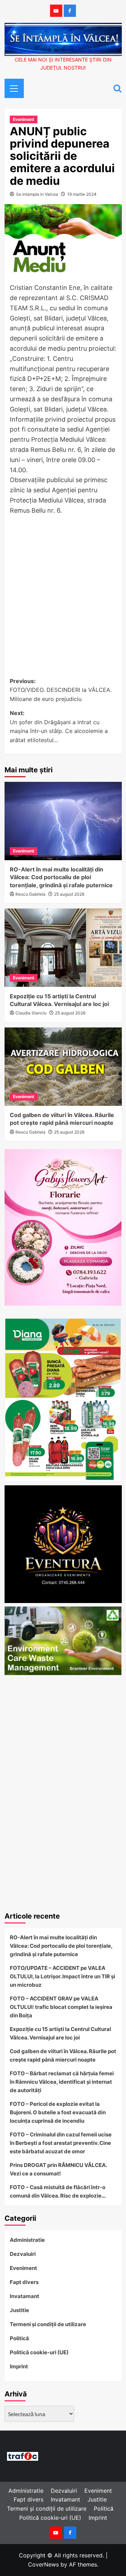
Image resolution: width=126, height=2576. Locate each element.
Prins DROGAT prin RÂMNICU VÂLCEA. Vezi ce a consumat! (58, 2169)
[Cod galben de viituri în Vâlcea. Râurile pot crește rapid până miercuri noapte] (63, 1067)
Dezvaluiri (23, 2254)
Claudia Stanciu (31, 1013)
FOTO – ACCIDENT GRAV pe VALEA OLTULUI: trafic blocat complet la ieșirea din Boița (61, 2007)
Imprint (19, 2366)
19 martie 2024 (82, 194)
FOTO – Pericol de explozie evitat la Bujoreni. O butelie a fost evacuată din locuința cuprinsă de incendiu (58, 2112)
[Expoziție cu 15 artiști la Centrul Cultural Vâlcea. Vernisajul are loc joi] (63, 948)
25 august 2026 (69, 894)
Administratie (27, 2240)
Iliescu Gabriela (30, 894)
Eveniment (24, 119)
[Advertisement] (63, 589)
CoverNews (43, 2564)
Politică (19, 2338)
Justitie (19, 2310)
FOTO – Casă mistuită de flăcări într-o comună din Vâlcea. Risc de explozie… (58, 2191)
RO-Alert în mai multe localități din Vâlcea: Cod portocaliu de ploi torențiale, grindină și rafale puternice (61, 877)
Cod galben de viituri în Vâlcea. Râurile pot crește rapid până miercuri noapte (63, 2055)
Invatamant (24, 2296)
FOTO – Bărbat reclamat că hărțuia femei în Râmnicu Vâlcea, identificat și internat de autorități (62, 2082)
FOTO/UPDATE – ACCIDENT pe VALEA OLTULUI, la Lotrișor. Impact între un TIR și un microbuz (62, 1976)
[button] (12, 87)
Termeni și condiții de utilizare (48, 2324)
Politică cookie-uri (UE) (39, 2352)
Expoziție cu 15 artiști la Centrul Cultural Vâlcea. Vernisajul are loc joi (60, 2033)
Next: (59, 726)
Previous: (61, 690)
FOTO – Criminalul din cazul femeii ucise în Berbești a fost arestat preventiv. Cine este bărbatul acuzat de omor (61, 2143)
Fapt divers (24, 2282)
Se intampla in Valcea (37, 194)
